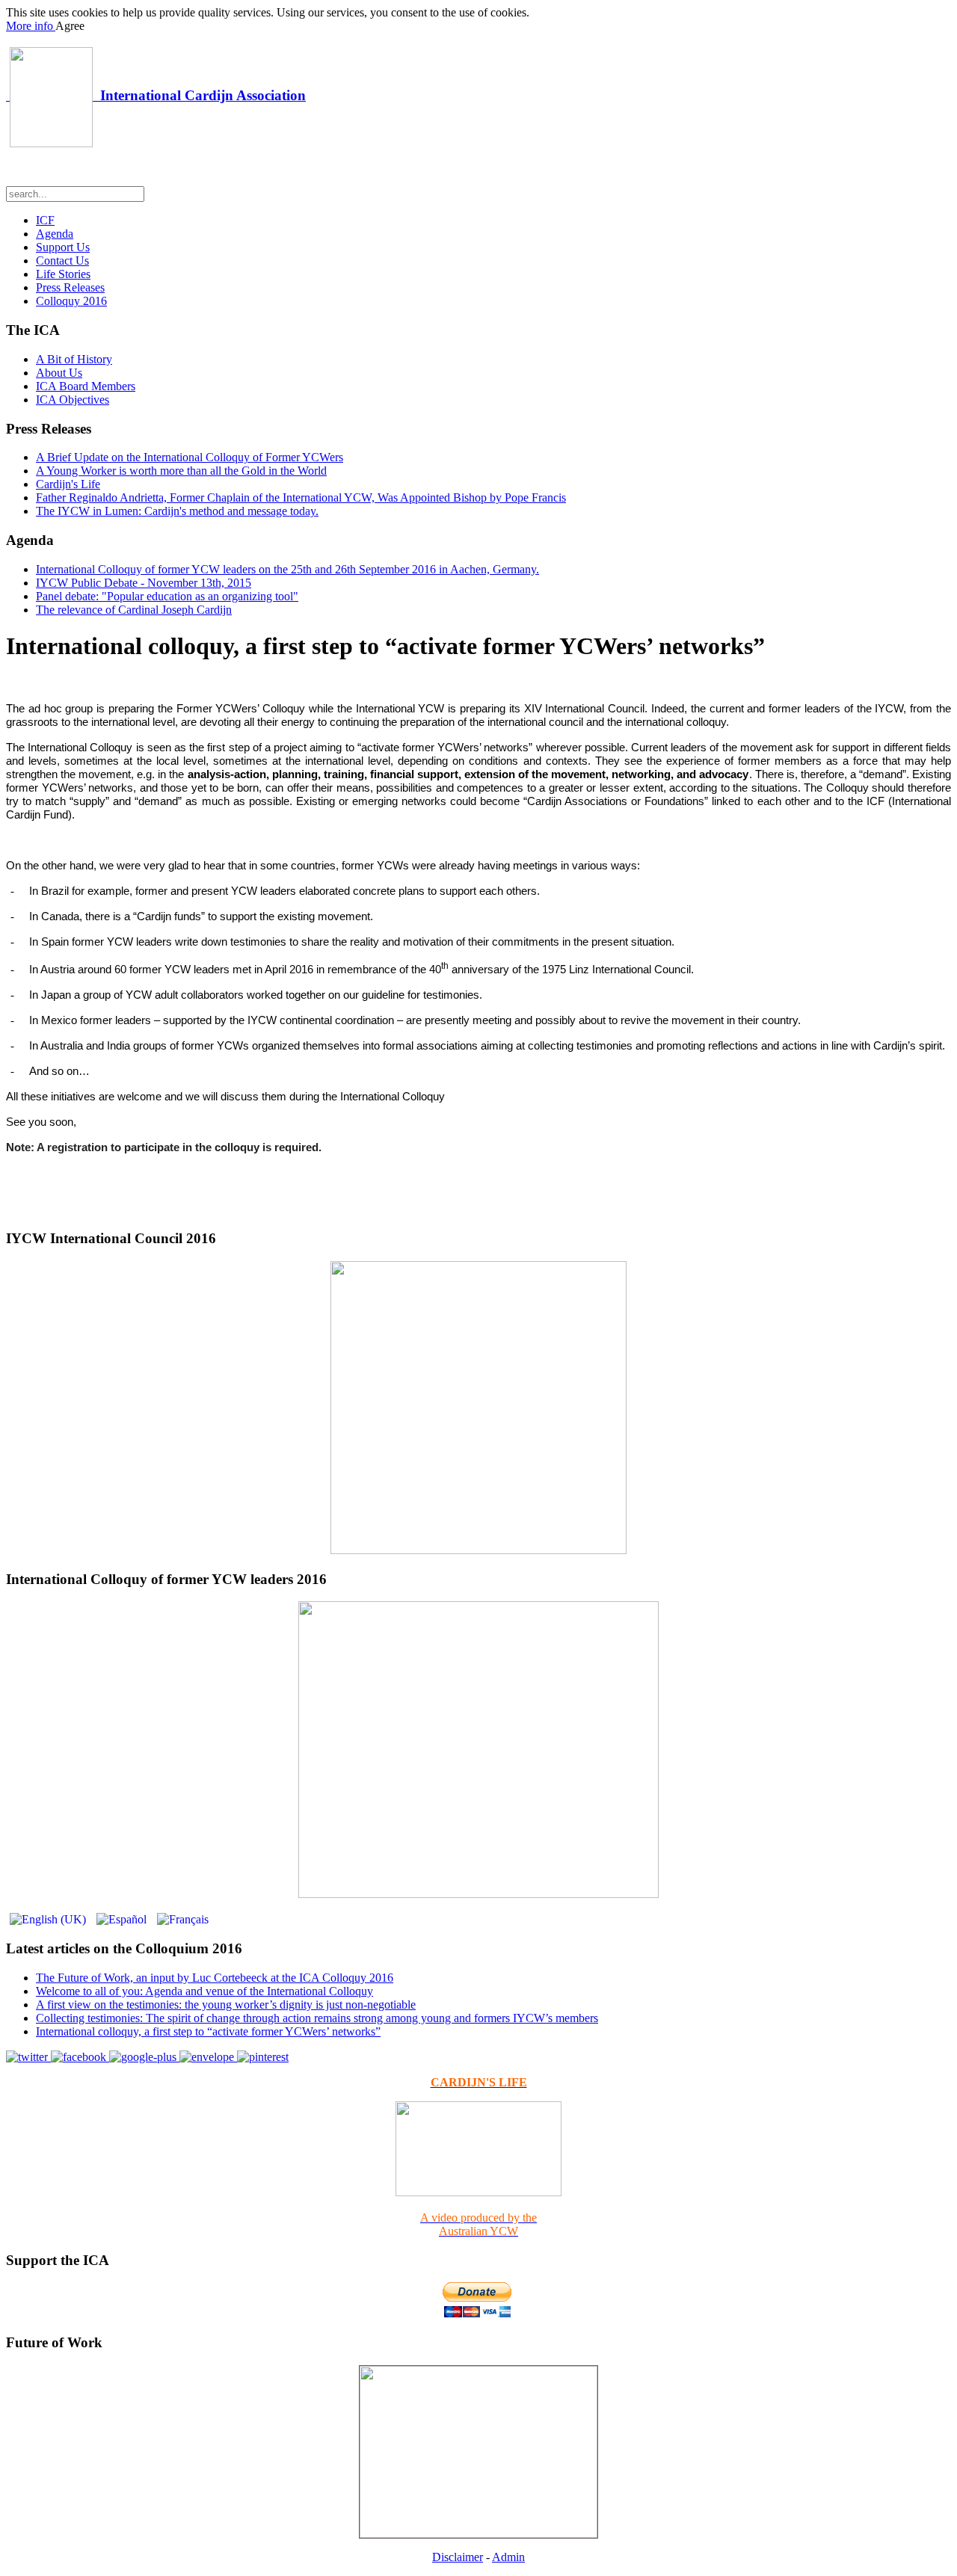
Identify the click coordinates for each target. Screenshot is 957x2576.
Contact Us (62, 261)
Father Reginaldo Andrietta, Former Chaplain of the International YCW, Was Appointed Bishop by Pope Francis (301, 497)
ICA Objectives (73, 400)
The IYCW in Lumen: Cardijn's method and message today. (177, 511)
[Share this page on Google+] (144, 2057)
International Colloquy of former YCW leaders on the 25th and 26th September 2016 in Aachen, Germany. (287, 569)
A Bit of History (74, 359)
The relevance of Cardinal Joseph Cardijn (134, 610)
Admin (508, 2557)
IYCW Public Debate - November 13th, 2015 (144, 583)
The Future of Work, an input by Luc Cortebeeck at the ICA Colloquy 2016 (215, 1978)
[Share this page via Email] (208, 2057)
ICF (45, 220)
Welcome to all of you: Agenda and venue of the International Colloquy (204, 1991)
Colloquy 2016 (71, 301)
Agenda (55, 234)
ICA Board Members (86, 386)
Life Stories (63, 274)
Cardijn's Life (68, 484)
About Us (59, 373)
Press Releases (70, 287)
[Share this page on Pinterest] (263, 2057)
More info (31, 26)
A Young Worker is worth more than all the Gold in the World (181, 471)
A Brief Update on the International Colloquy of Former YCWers (190, 457)
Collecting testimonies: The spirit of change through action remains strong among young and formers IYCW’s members (317, 2018)
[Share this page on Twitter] (28, 2057)
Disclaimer (458, 2557)
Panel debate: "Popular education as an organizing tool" (167, 596)
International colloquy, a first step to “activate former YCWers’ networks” (208, 2031)
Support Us (63, 247)
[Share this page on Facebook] (80, 2057)
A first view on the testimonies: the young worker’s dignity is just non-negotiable (226, 2005)
